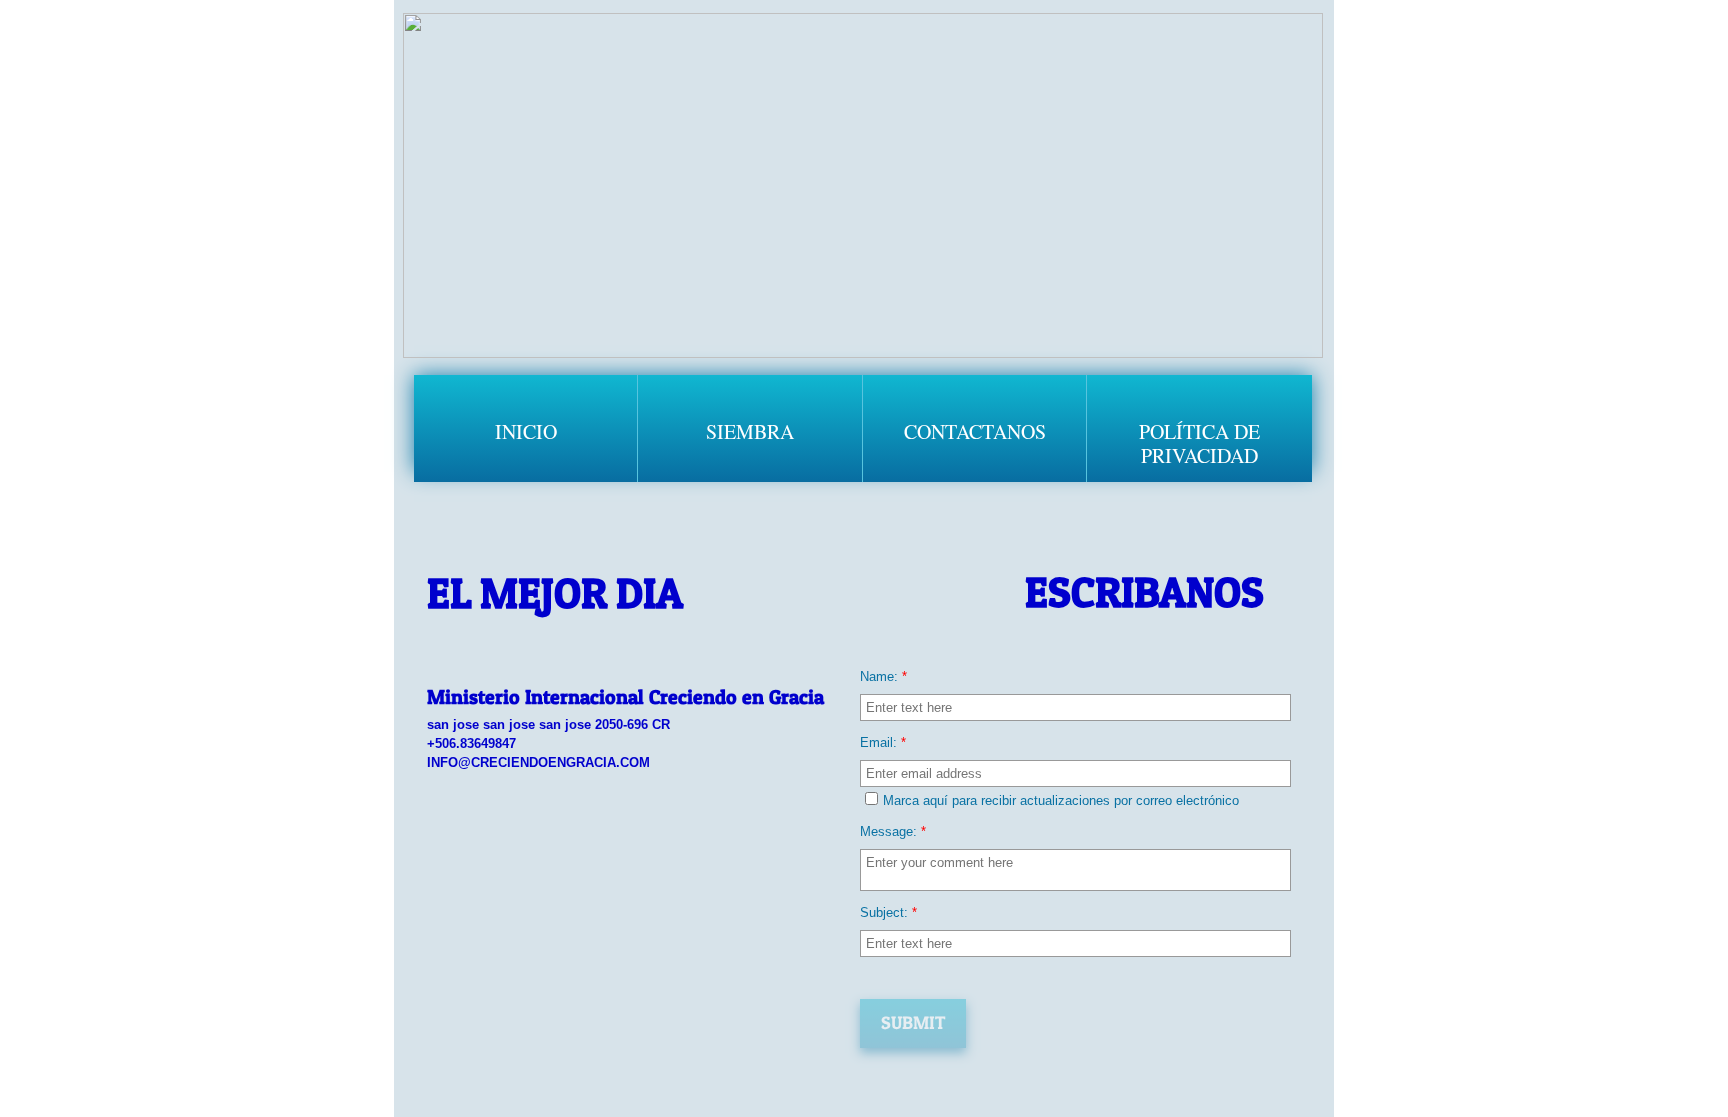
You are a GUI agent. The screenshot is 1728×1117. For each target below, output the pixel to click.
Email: (883, 742)
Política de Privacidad (1199, 443)
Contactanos (975, 431)
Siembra (750, 431)
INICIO (526, 431)
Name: (883, 676)
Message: (893, 831)
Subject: (888, 912)
